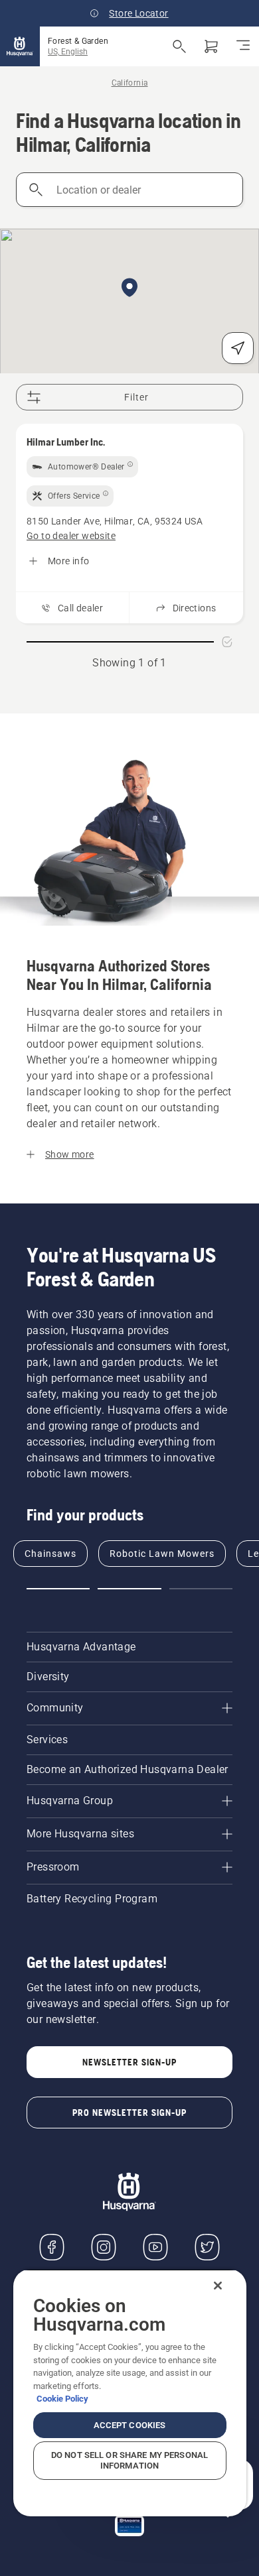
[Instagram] (104, 2247)
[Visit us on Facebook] (52, 2247)
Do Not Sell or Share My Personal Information (129, 2460)
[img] (82, 467)
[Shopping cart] (211, 46)
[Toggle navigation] (243, 46)
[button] (129, 288)
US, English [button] (68, 52)
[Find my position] (238, 348)
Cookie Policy (62, 2399)
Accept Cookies (130, 2425)
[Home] (20, 46)
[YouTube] (155, 2247)
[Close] (218, 2286)
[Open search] (179, 46)
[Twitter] (207, 2247)
